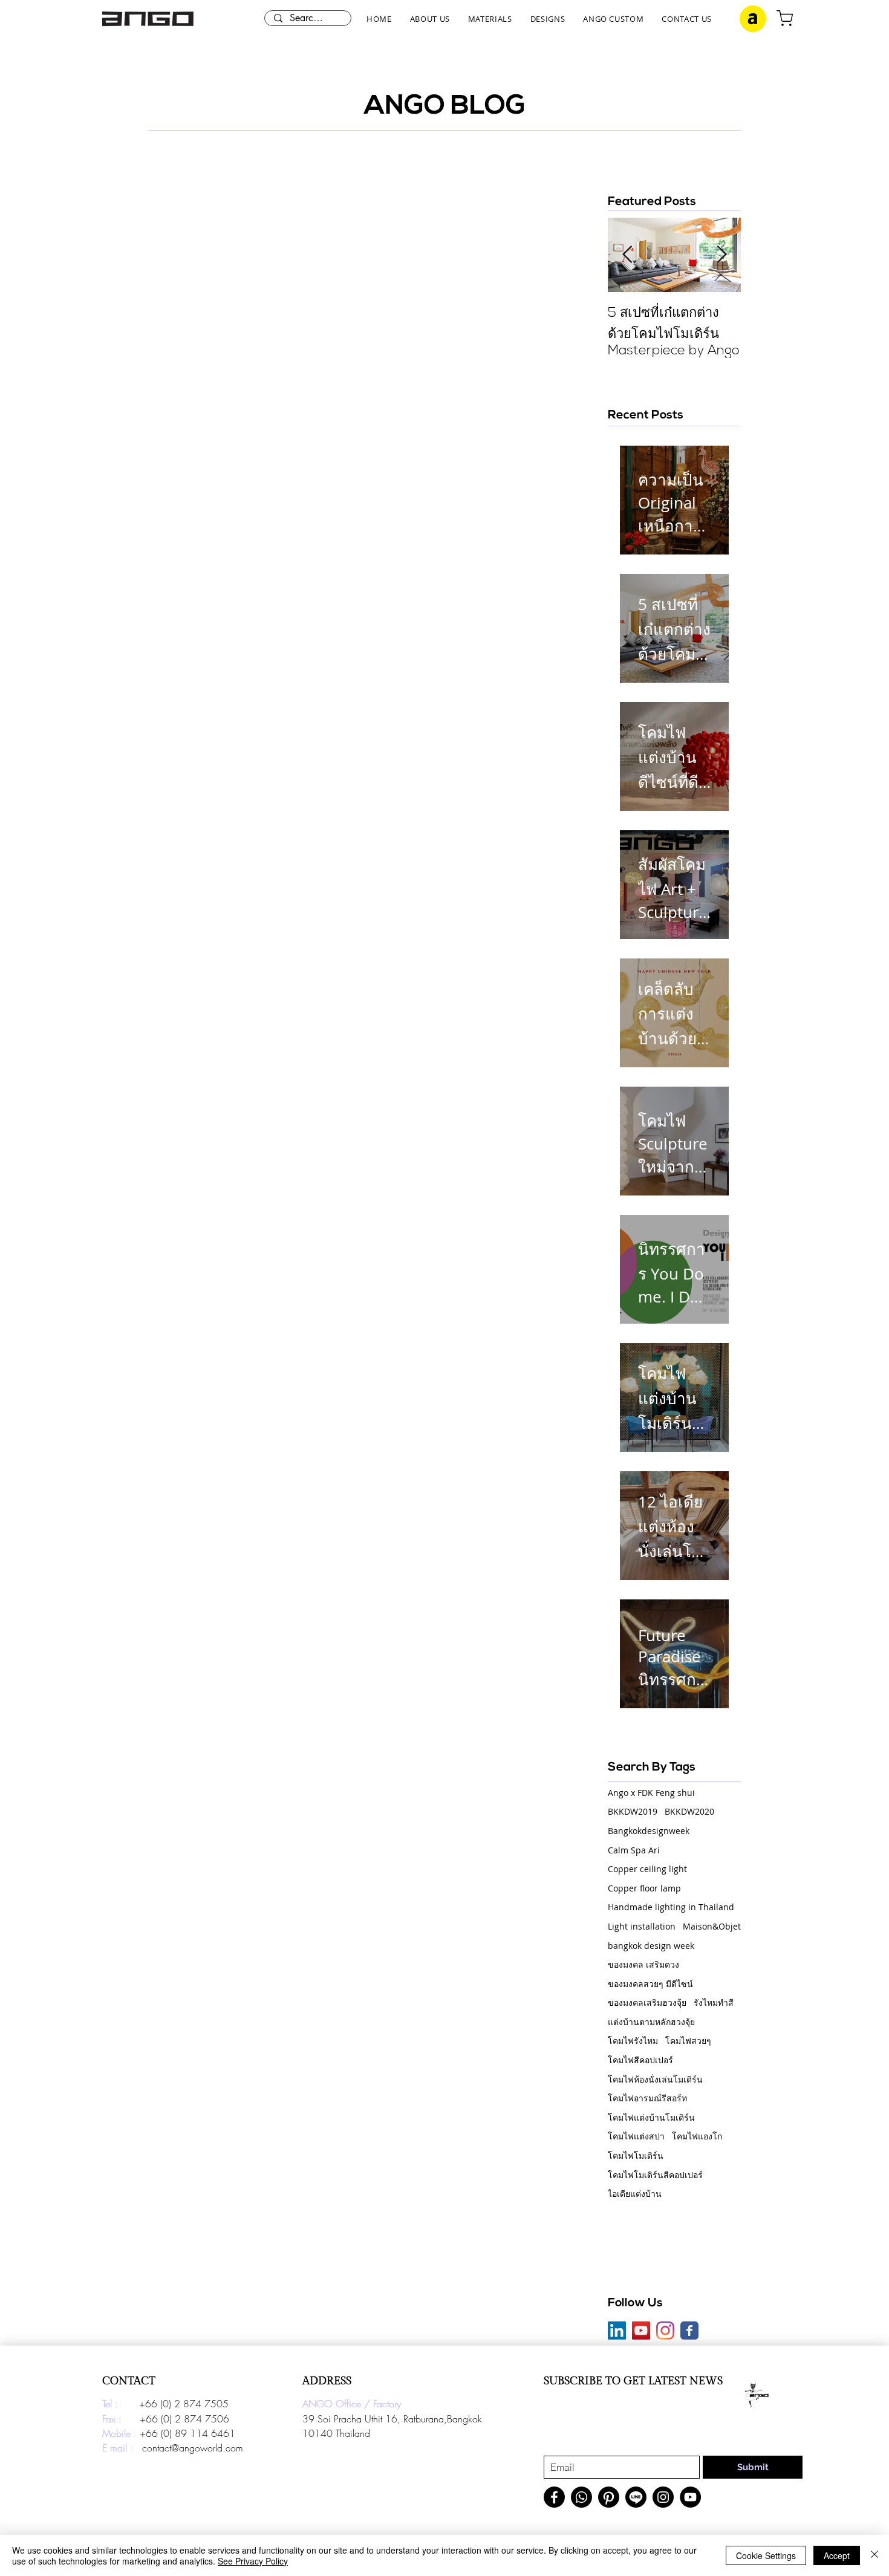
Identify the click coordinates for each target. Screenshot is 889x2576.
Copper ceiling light (647, 1869)
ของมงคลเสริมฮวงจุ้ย (647, 2002)
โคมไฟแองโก (697, 2136)
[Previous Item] (627, 255)
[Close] (874, 2555)
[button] (430, 19)
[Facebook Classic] (689, 2330)
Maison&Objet (712, 1926)
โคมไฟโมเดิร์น (636, 2155)
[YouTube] (690, 2497)
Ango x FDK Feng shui (651, 1793)
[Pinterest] (609, 2497)
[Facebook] (554, 2497)
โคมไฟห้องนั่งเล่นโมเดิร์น (655, 2079)
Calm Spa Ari (634, 1850)
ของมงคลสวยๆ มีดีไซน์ (650, 1984)
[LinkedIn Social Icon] (617, 2330)
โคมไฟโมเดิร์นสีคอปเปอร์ (655, 2175)
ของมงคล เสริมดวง (643, 1964)
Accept (837, 2555)
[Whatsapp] (581, 2497)
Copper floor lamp (644, 1888)
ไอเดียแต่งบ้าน (635, 2194)
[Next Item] (721, 255)
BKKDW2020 (689, 1811)
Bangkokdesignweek (649, 1831)
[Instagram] (665, 2330)
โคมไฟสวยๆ (688, 2041)
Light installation (642, 1926)
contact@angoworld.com (193, 2448)
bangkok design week (651, 1946)
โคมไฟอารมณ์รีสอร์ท (647, 2098)
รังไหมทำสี (714, 2002)
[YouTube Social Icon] (641, 2330)
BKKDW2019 (633, 1811)
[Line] (636, 2497)
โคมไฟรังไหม (633, 2041)
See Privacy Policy (253, 2561)
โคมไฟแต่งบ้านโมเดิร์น (651, 2117)
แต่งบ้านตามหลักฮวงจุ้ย (651, 2022)
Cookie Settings (766, 2555)
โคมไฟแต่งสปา (636, 2136)
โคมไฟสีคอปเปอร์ (640, 2060)
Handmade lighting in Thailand (671, 1907)
